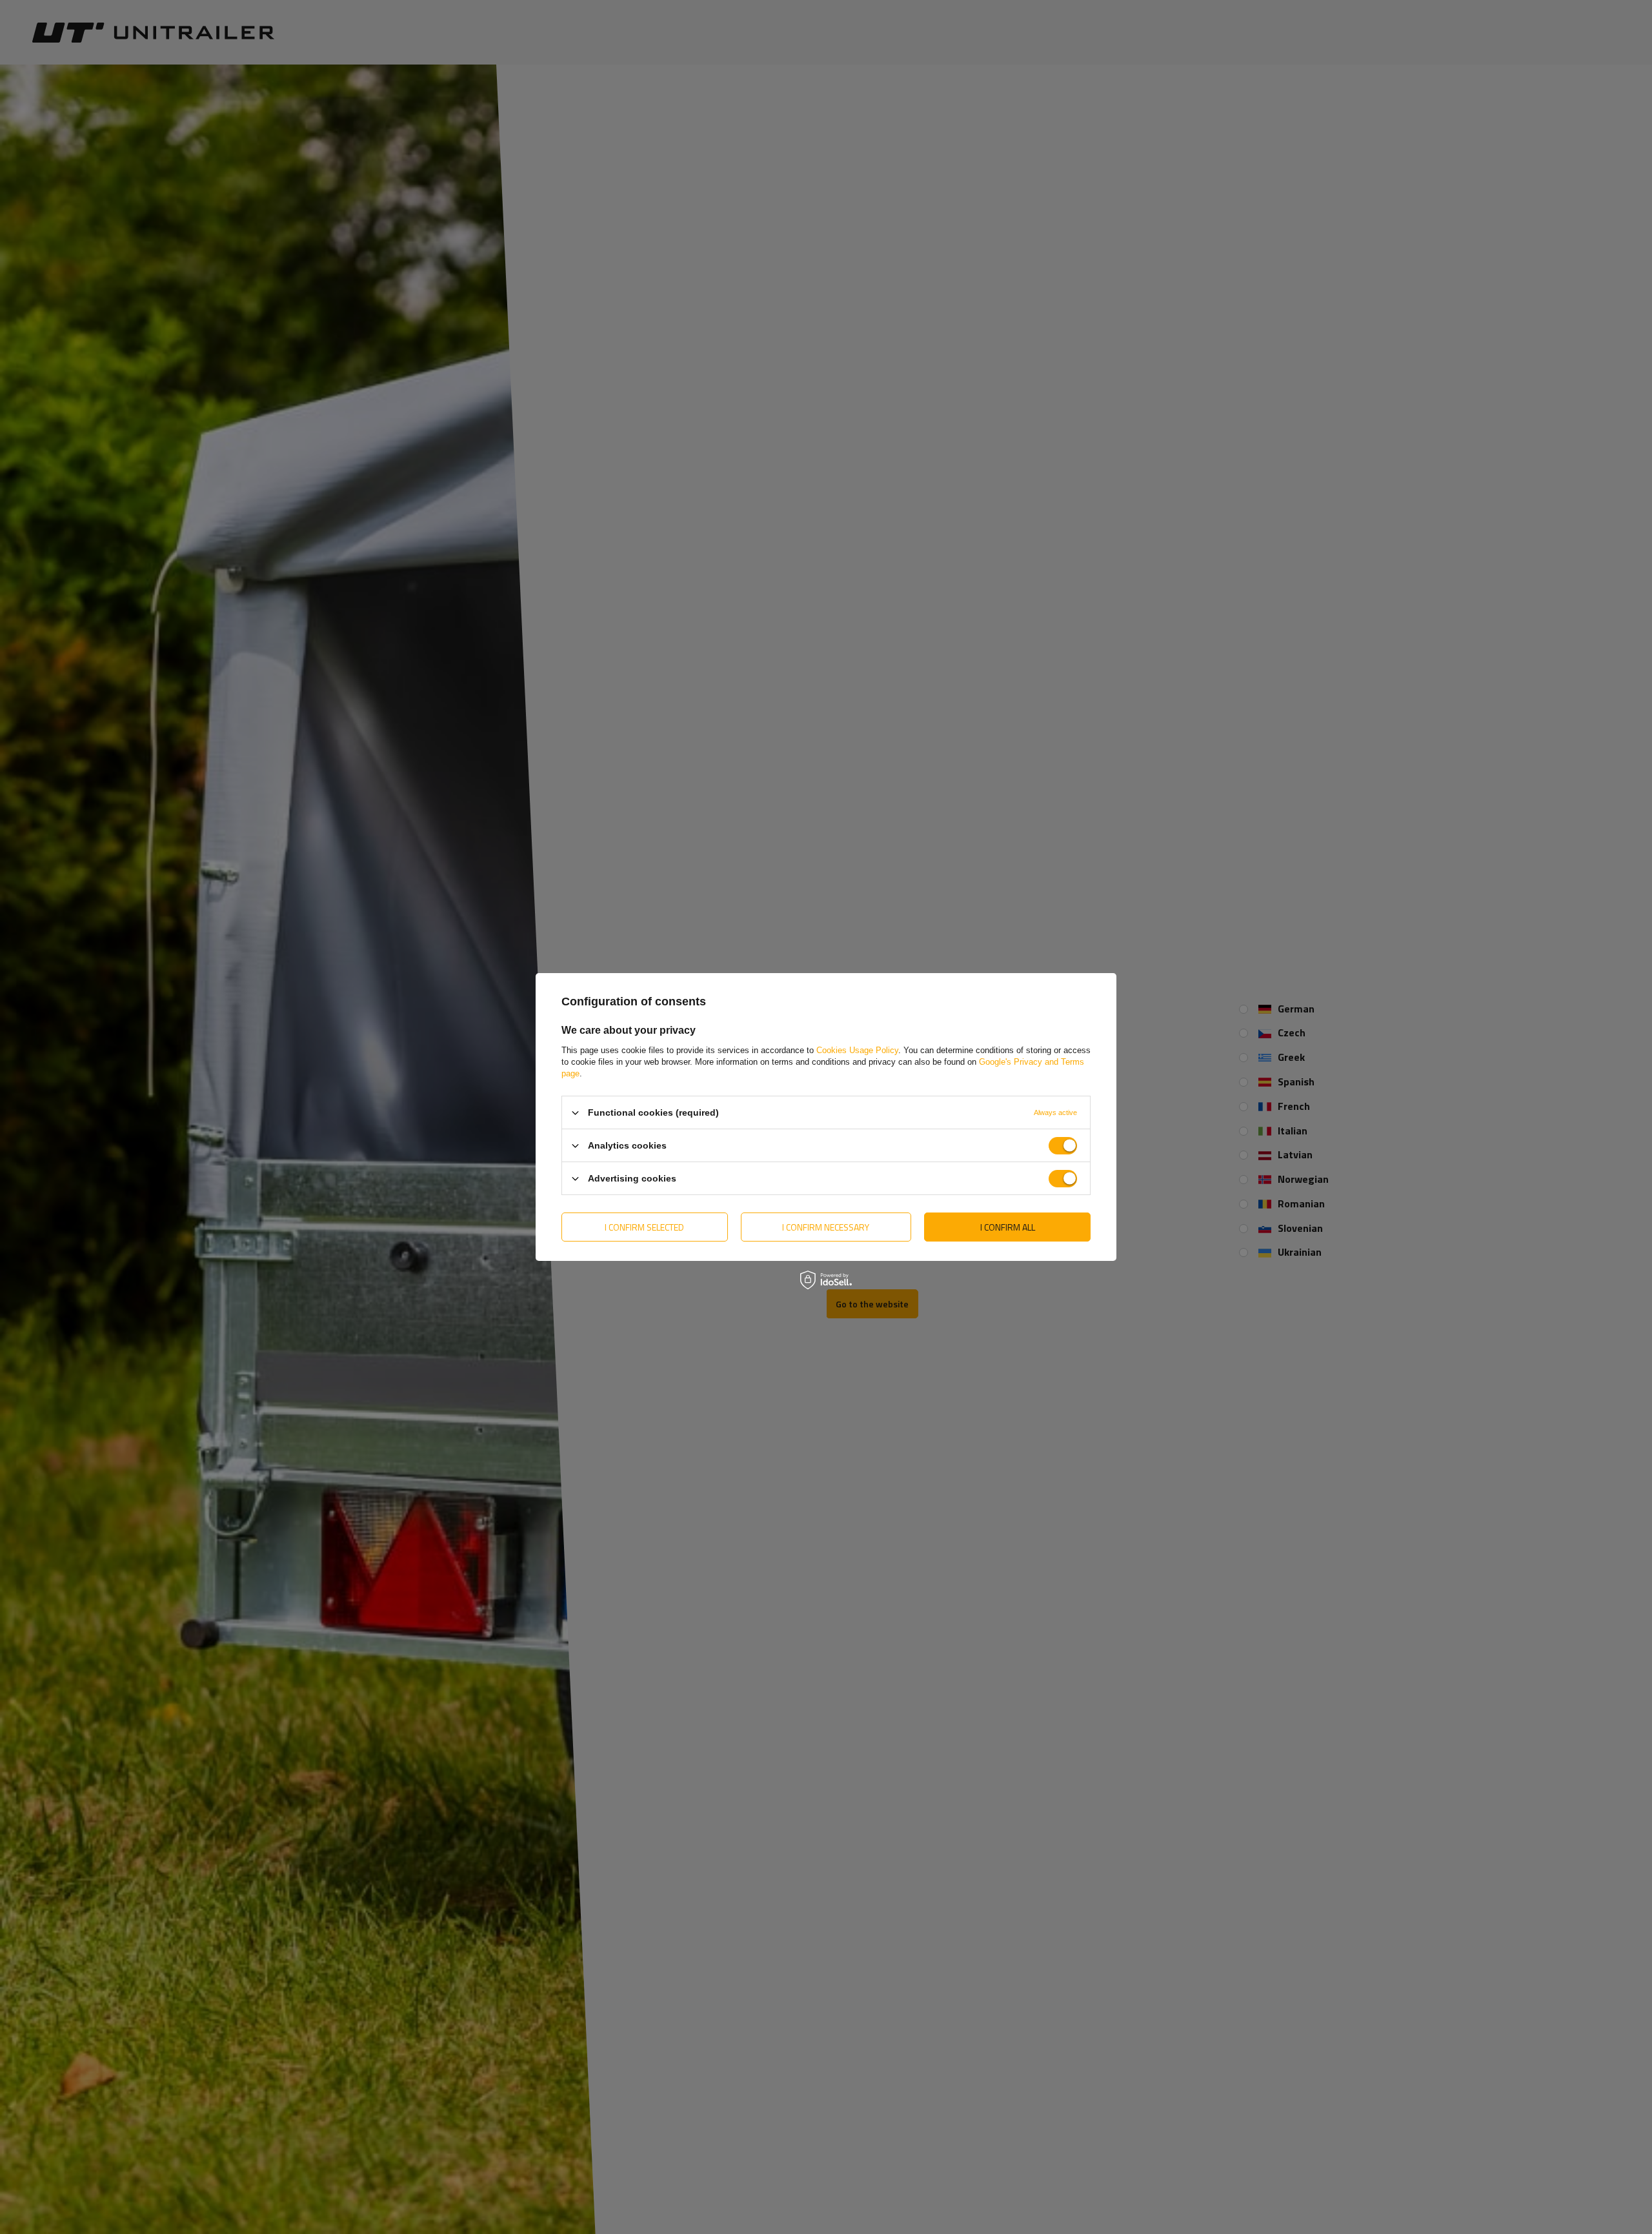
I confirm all (1008, 1226)
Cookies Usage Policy (857, 1050)
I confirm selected (644, 1226)
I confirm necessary (826, 1226)
